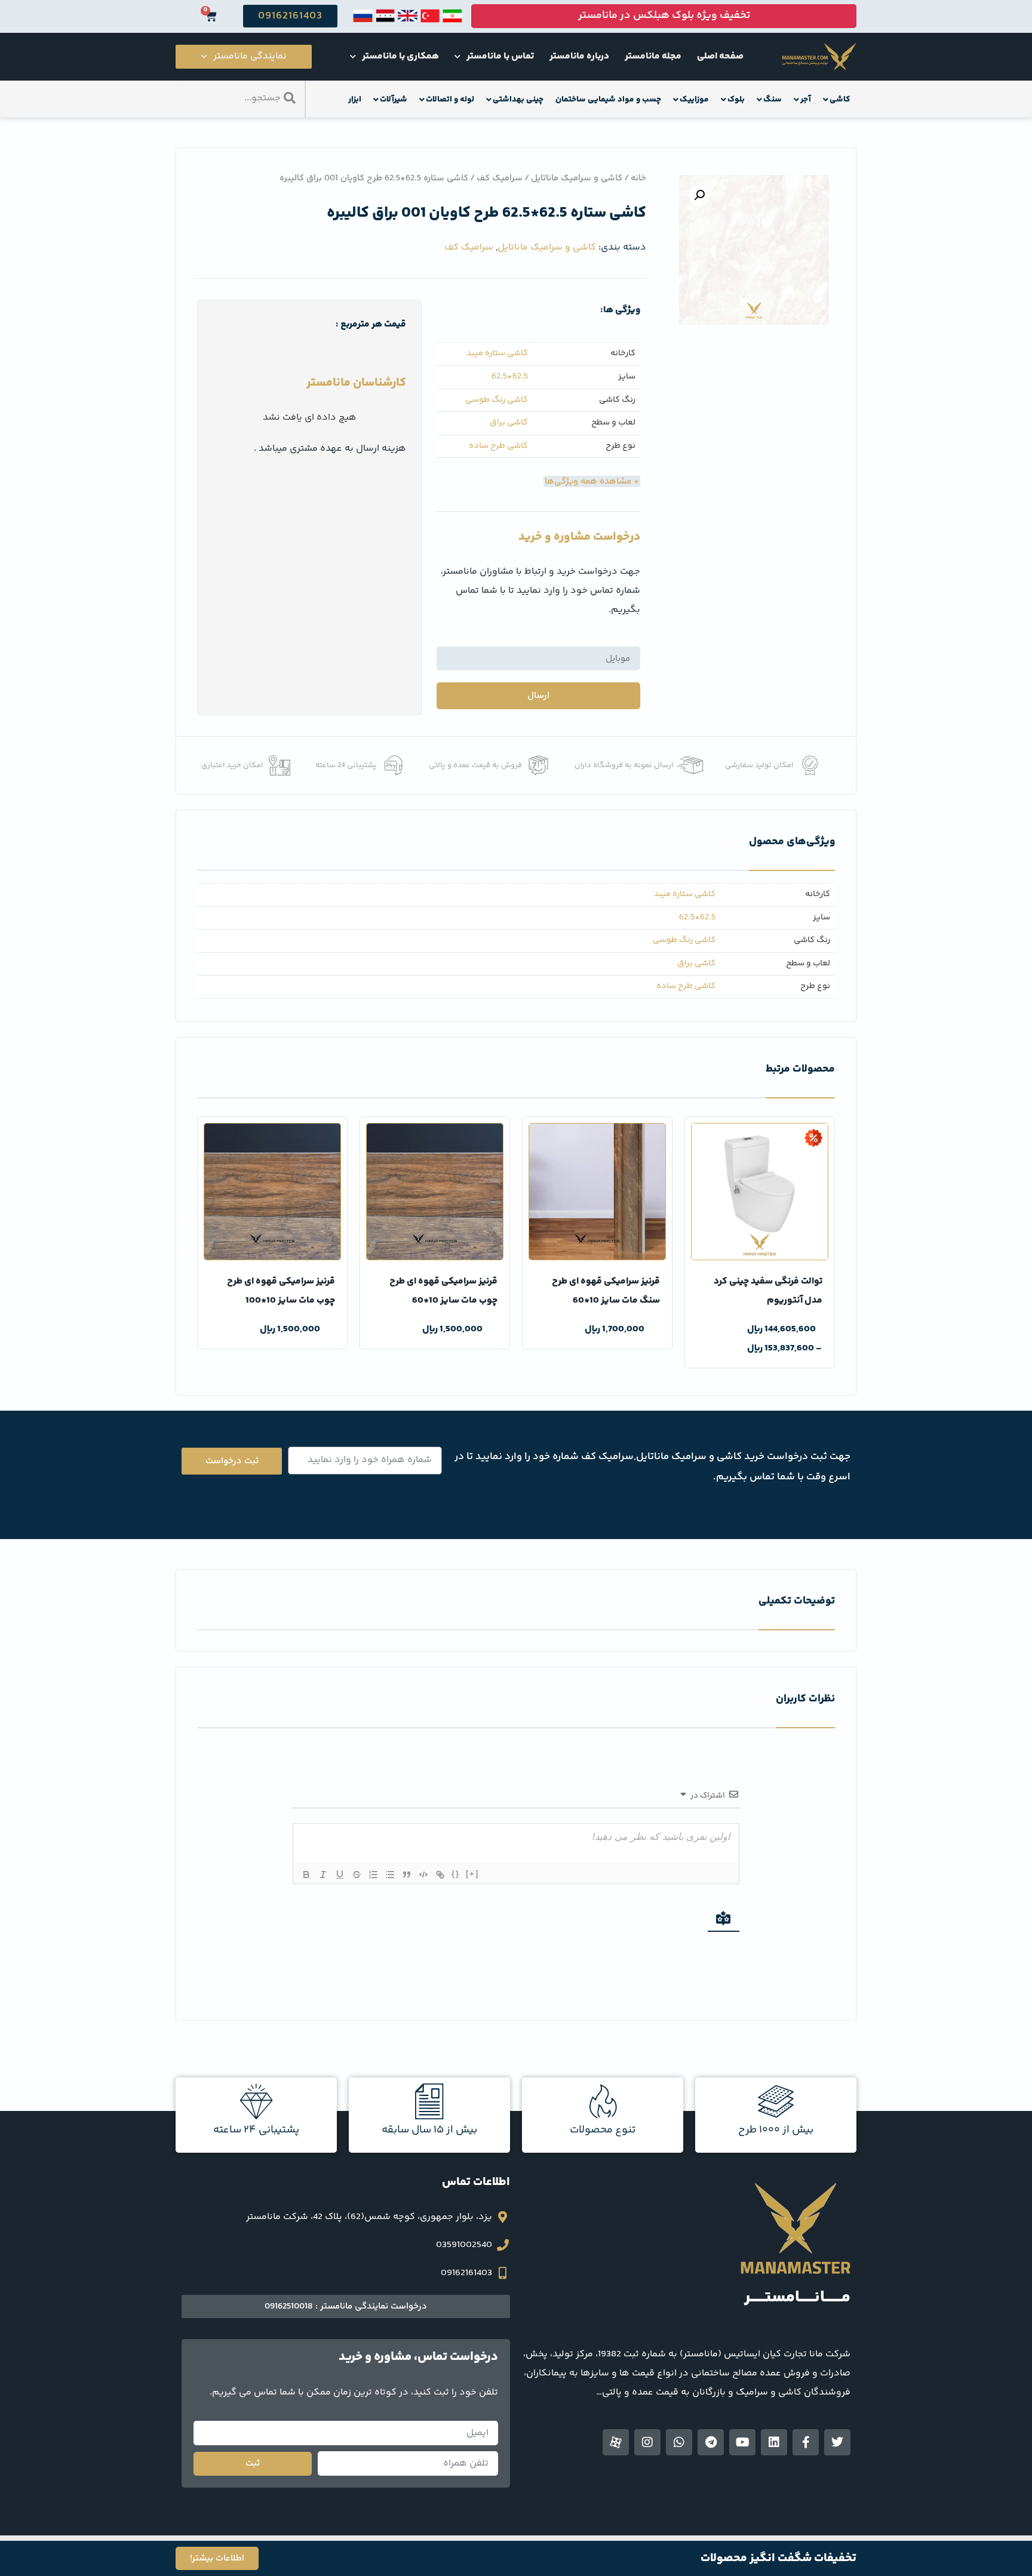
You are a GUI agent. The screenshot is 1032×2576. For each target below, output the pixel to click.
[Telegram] (711, 2442)
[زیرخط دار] (340, 1875)
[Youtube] (742, 2442)
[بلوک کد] (423, 1875)
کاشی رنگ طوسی (497, 400)
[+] (472, 1874)
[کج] (323, 1875)
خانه (638, 178)
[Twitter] (837, 2442)
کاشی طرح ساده (498, 446)
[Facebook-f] (806, 2442)
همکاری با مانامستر (400, 56)
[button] (699, 195)
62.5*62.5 (510, 377)
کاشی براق (509, 423)
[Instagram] (647, 2442)
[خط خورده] (357, 1875)
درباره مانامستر (579, 56)
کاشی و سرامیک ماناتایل (577, 178)
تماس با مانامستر (500, 56)
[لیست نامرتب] (390, 1875)
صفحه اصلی (720, 56)
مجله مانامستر (653, 56)
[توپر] (306, 1875)
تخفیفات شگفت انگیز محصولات (778, 2558)
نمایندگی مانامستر (250, 56)
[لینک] (440, 1875)
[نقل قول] (407, 1875)
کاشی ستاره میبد (497, 354)
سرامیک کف (500, 178)
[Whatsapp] (679, 2442)
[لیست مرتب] (373, 1875)
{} (456, 1874)
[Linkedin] (774, 2442)
